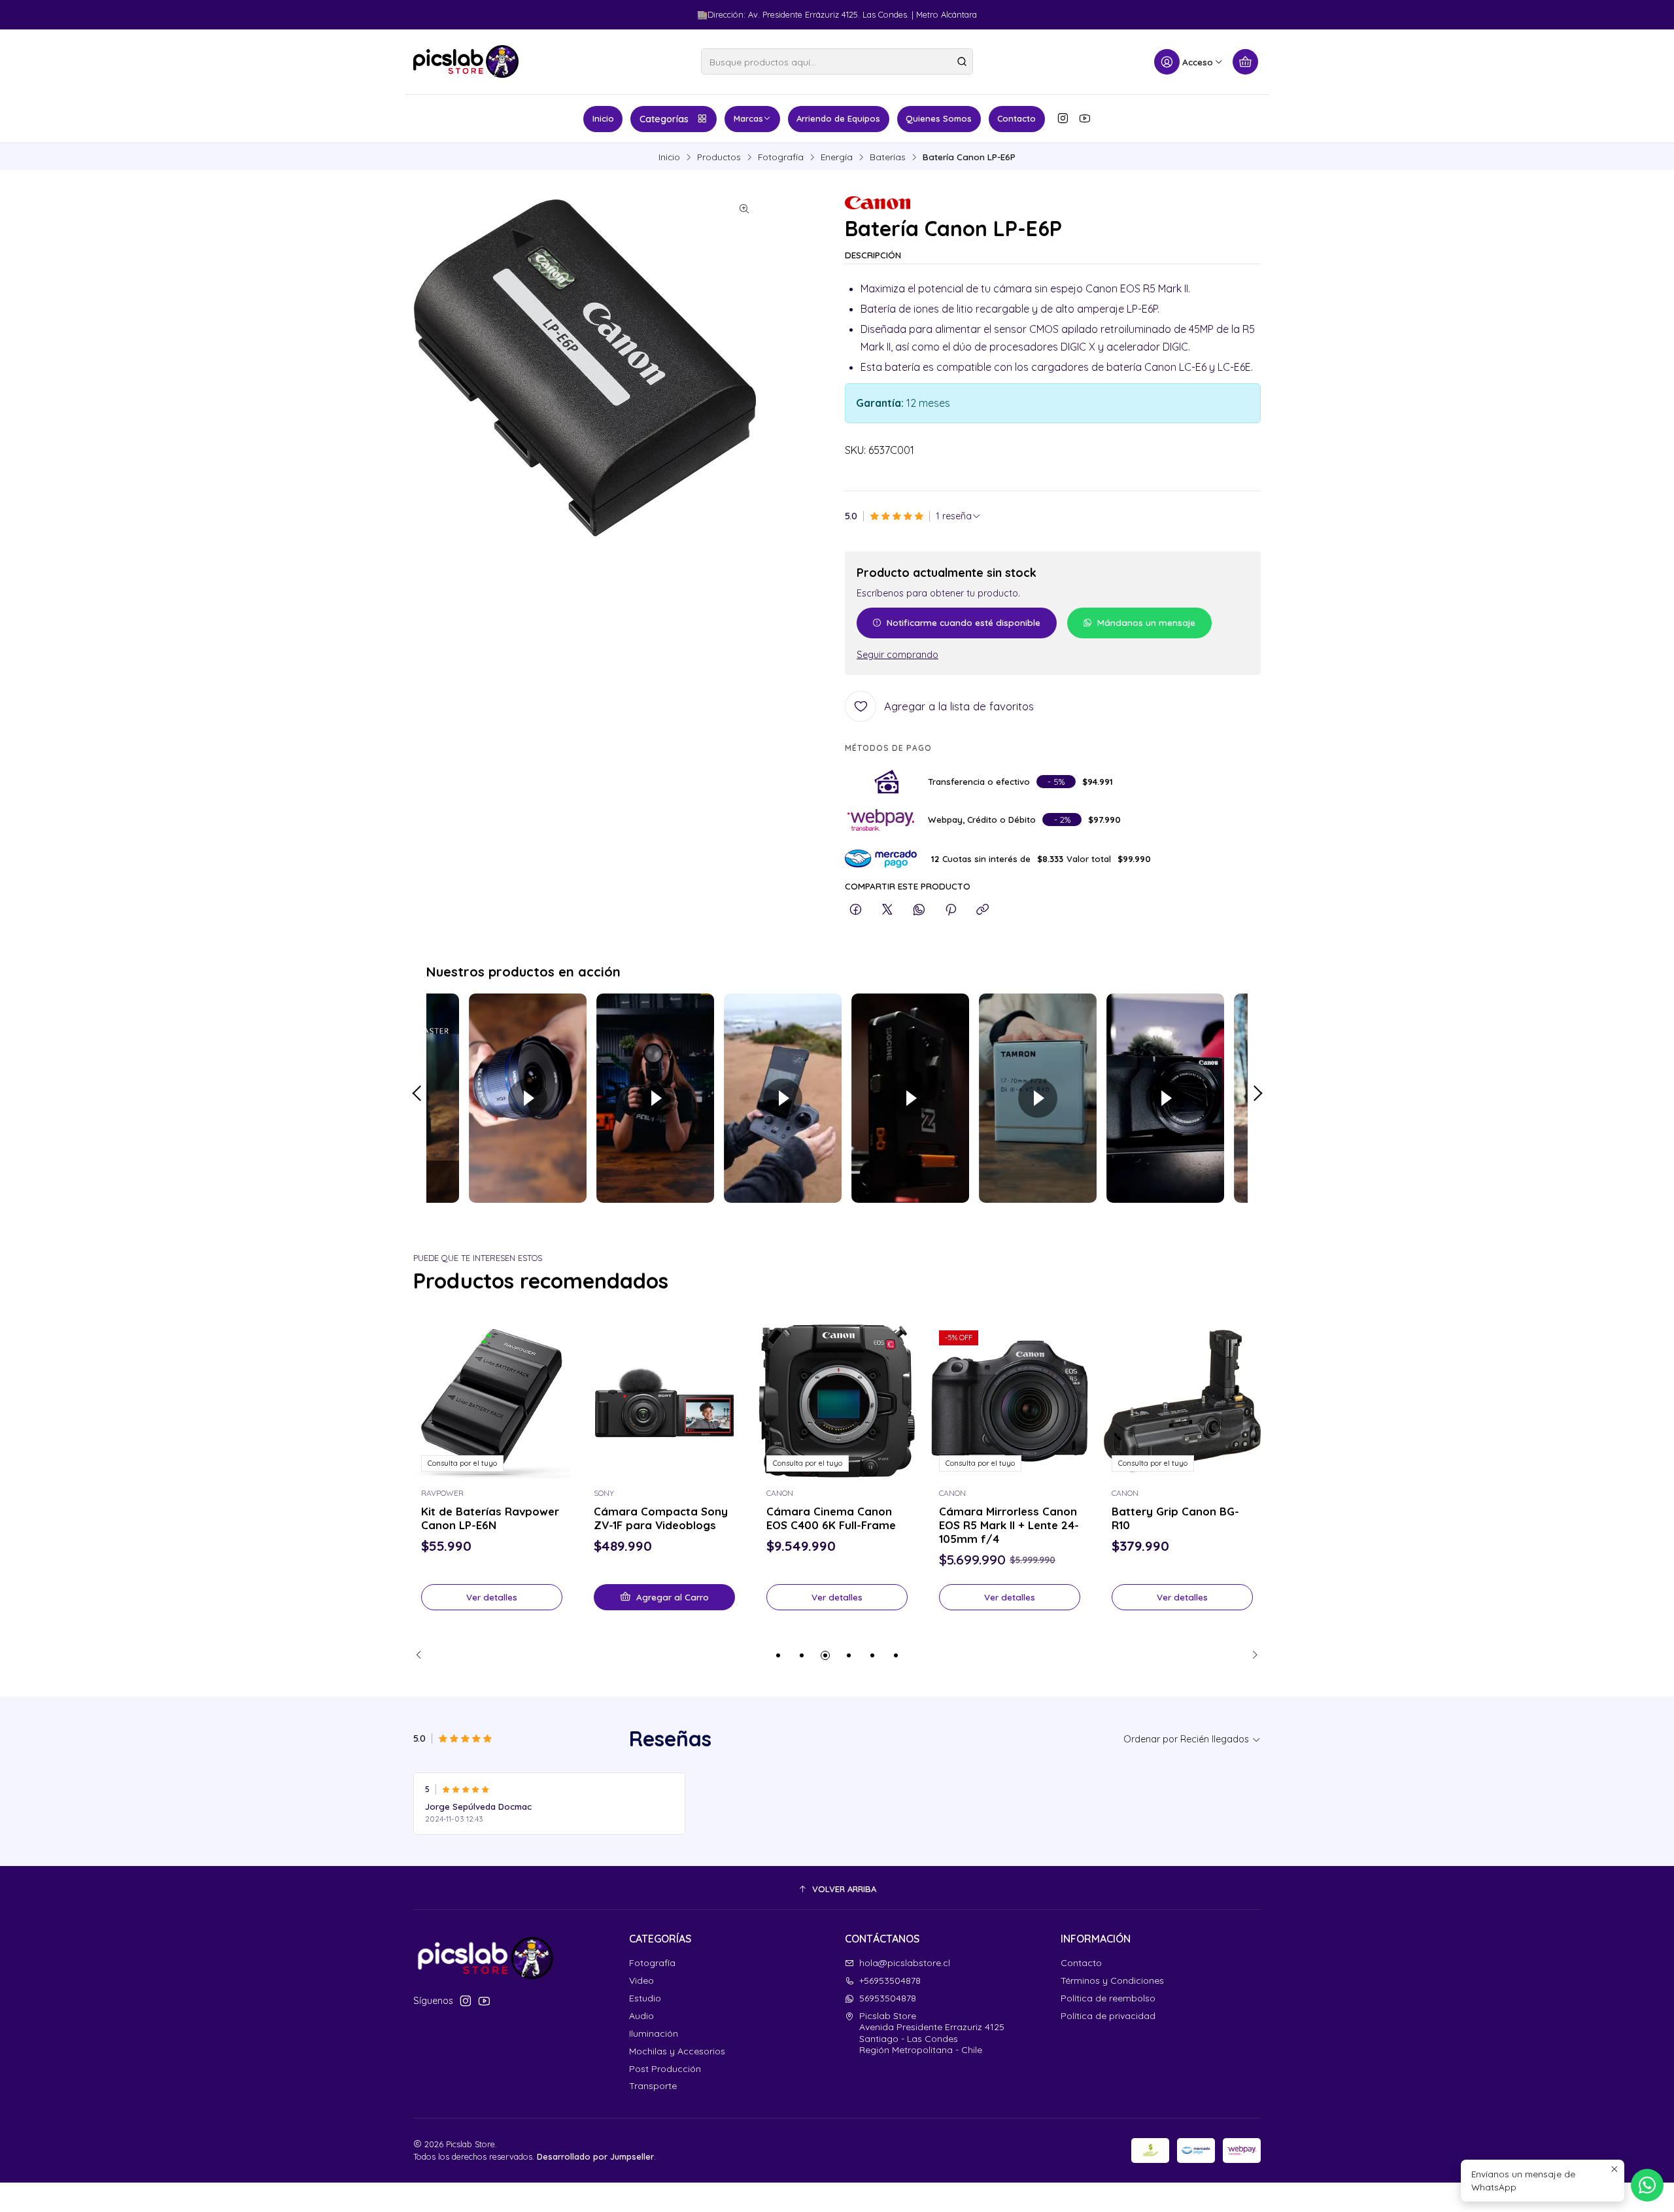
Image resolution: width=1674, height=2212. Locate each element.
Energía (837, 157)
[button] (778, 1655)
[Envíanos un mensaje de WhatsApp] (1647, 2185)
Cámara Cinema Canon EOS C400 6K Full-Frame (831, 1518)
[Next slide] (1251, 1655)
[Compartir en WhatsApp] (919, 910)
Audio (641, 2016)
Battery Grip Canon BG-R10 (1175, 1518)
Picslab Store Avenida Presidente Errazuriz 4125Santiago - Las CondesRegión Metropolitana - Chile (932, 2033)
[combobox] (837, 61)
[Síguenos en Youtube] (1085, 118)
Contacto (1016, 118)
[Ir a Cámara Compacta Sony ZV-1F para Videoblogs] (664, 1401)
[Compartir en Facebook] (856, 910)
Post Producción (665, 2069)
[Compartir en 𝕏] (887, 910)
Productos (719, 157)
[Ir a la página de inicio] (466, 61)
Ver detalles (492, 1597)
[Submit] (962, 61)
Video (641, 1980)
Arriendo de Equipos (838, 118)
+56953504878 (890, 1980)
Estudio (645, 1998)
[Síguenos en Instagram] (1063, 118)
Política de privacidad (1108, 2016)
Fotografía (781, 157)
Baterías (888, 157)
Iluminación (654, 2033)
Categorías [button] (664, 119)
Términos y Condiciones (1112, 1980)
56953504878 (888, 1998)
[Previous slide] (423, 1655)
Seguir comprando (897, 655)
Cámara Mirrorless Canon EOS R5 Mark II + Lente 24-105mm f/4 (1009, 1525)
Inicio (603, 118)
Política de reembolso (1108, 1998)
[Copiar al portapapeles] (982, 910)
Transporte (653, 2086)
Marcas (748, 118)
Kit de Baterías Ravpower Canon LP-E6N (490, 1518)
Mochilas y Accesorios (677, 2051)
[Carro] (1245, 62)
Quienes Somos (939, 118)
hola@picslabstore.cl (905, 1963)
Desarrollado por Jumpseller (595, 2156)
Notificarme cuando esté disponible (964, 622)
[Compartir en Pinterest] (951, 910)
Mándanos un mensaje (1146, 622)
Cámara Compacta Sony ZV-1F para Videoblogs (661, 1518)
